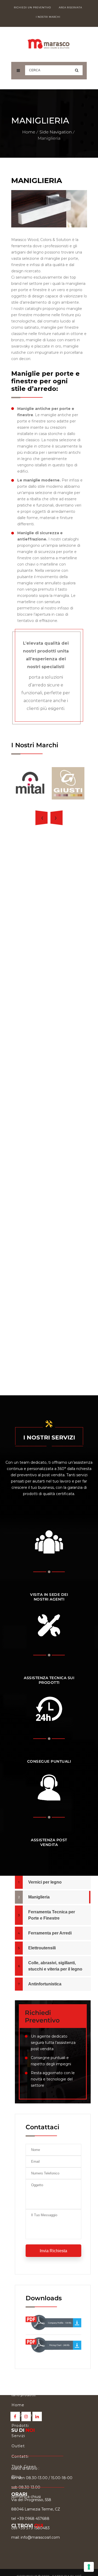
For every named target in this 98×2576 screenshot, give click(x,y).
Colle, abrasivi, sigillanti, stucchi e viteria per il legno (55, 1966)
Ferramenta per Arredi (50, 1933)
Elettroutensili (42, 1948)
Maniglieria (39, 1897)
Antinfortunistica (45, 1984)
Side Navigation (56, 132)
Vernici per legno (45, 1882)
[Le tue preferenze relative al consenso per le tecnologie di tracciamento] (89, 2567)
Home (29, 132)
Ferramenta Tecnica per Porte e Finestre (52, 1915)
